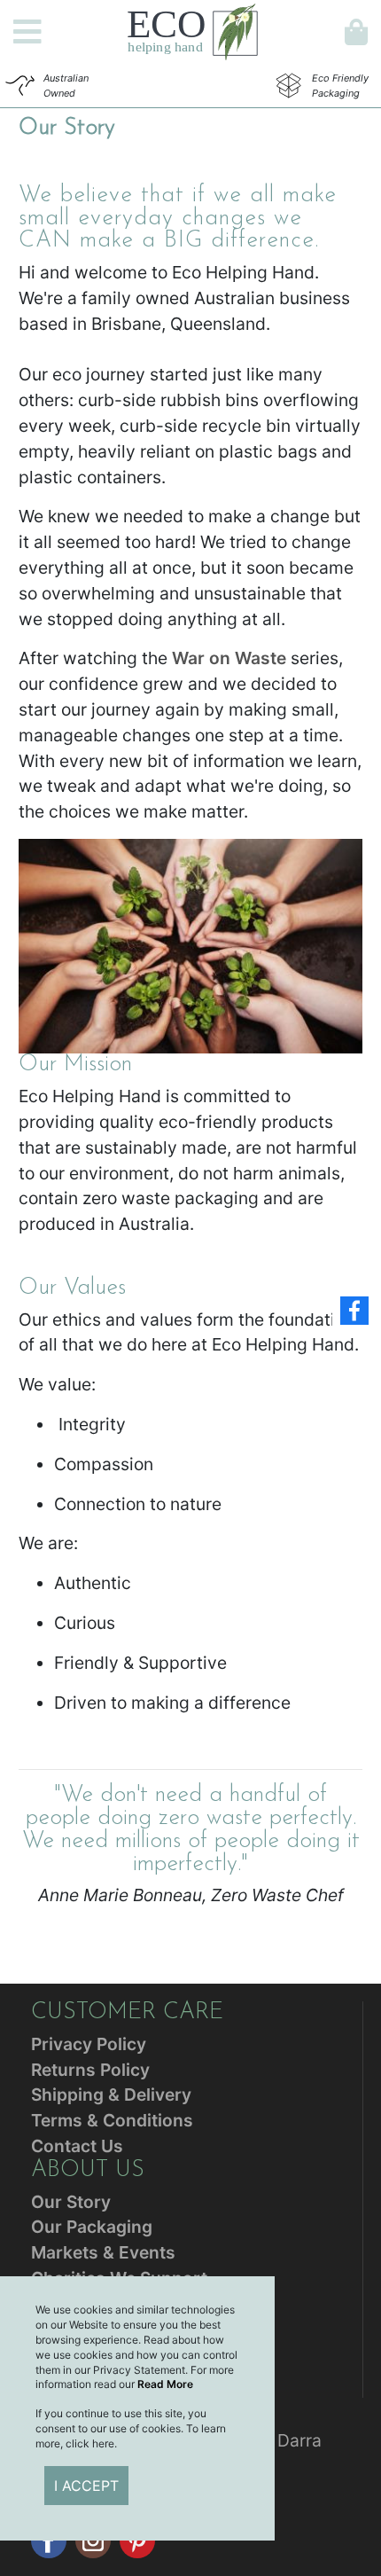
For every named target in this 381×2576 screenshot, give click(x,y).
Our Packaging (92, 2227)
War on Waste (229, 658)
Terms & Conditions (112, 2120)
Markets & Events (103, 2252)
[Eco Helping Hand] (193, 30)
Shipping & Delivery (111, 2094)
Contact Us (77, 2146)
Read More (165, 2384)
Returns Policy (90, 2070)
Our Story (71, 2202)
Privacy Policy (89, 2044)
